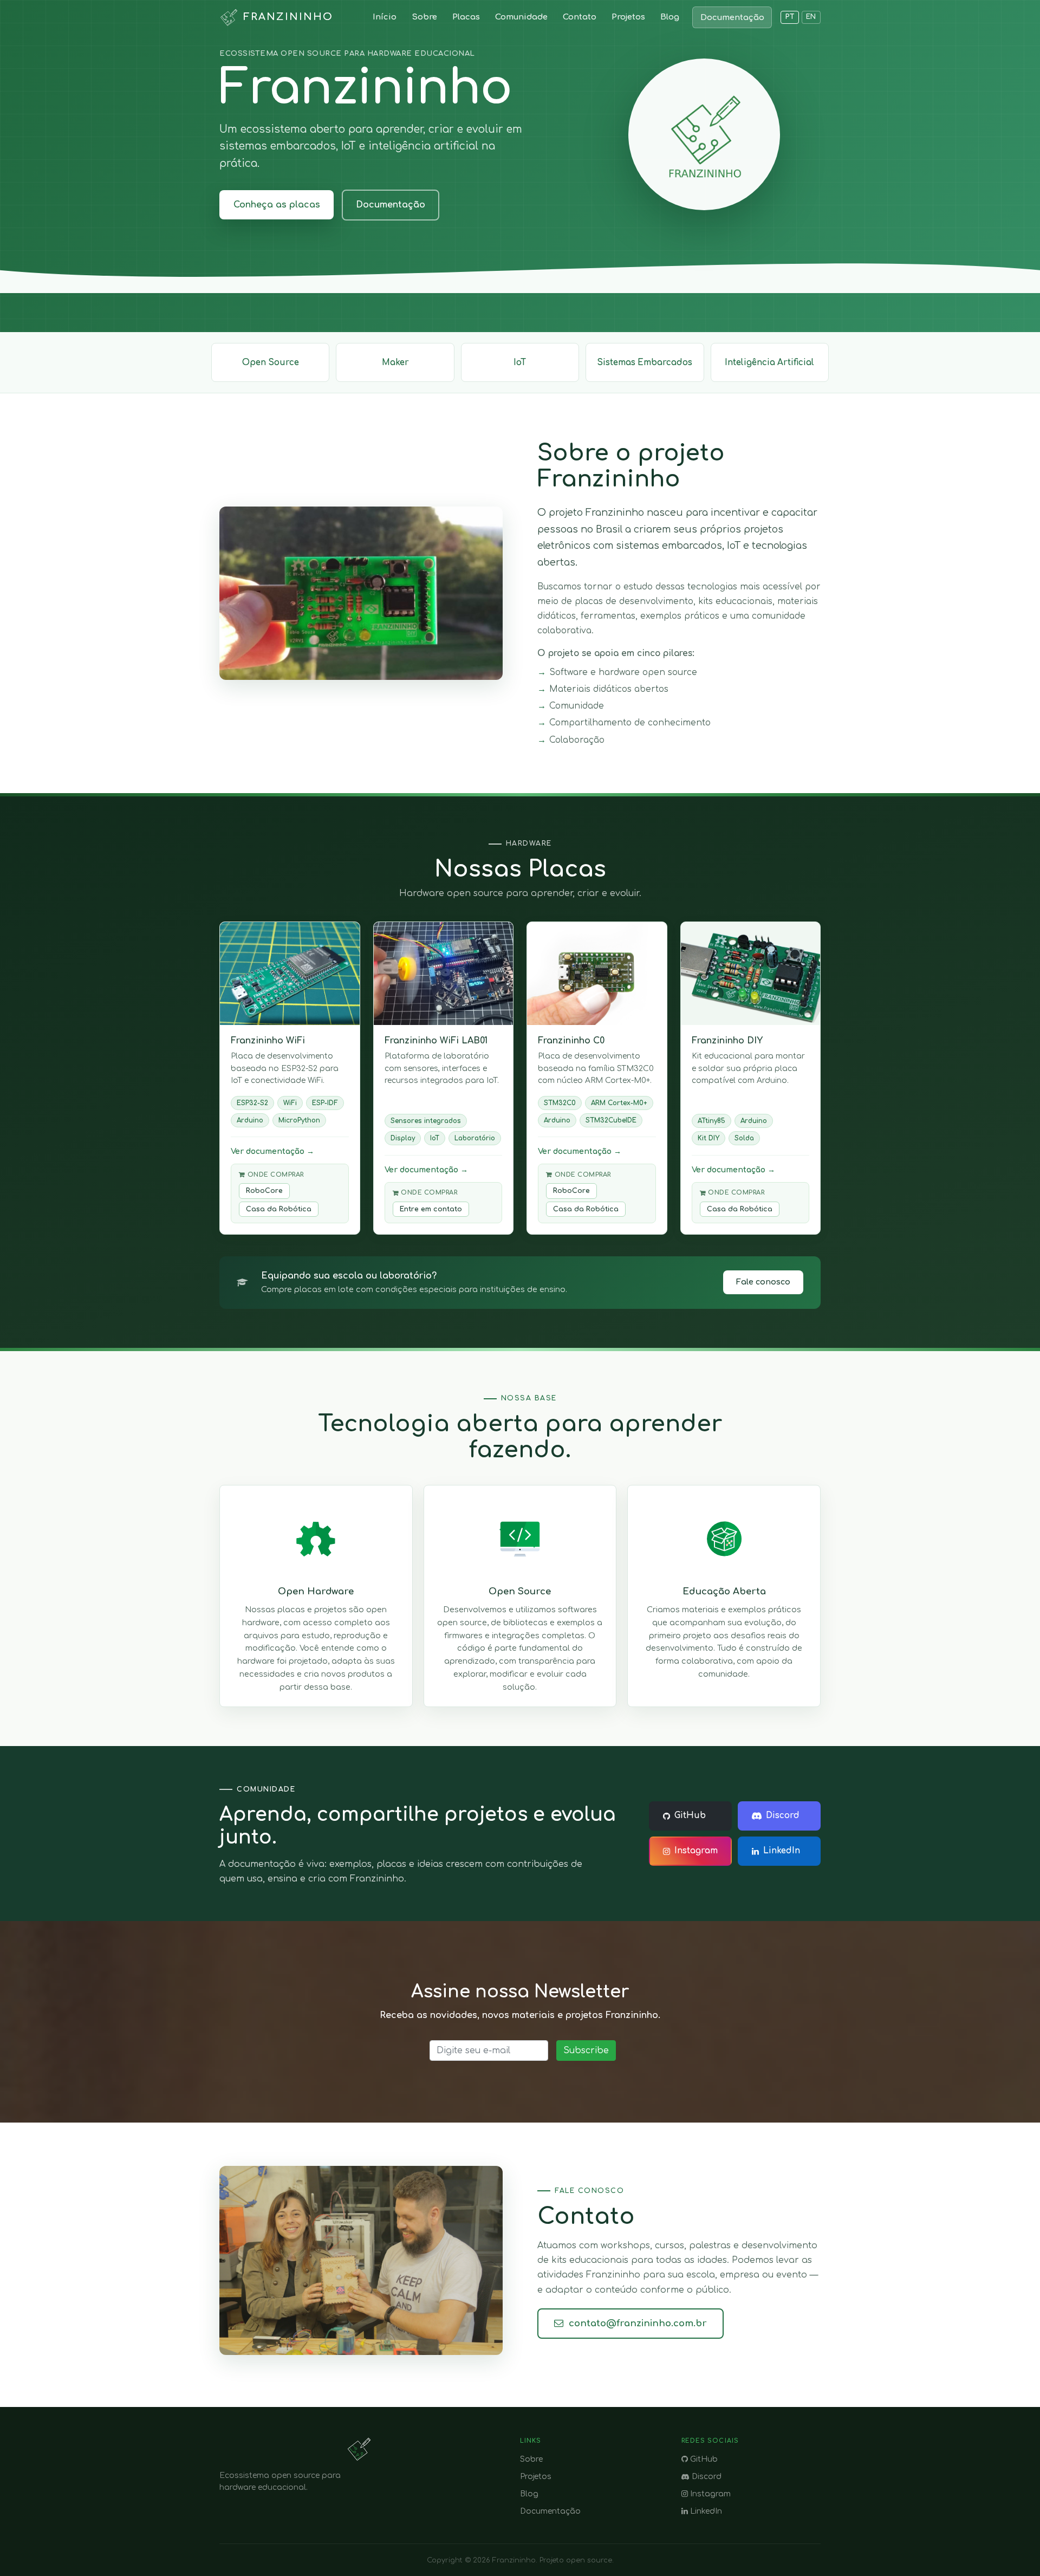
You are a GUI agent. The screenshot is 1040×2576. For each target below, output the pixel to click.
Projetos (628, 17)
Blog (670, 17)
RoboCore (264, 1191)
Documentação (732, 17)
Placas (466, 17)
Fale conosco (763, 1282)
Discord (783, 1816)
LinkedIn (782, 1851)
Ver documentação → (272, 1151)
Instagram (696, 1851)
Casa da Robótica (279, 1209)
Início (385, 17)
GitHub (690, 1816)
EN (811, 17)
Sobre (424, 17)
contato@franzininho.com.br (638, 2323)
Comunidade (521, 17)
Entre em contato (431, 1209)
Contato (580, 17)
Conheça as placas (277, 205)
